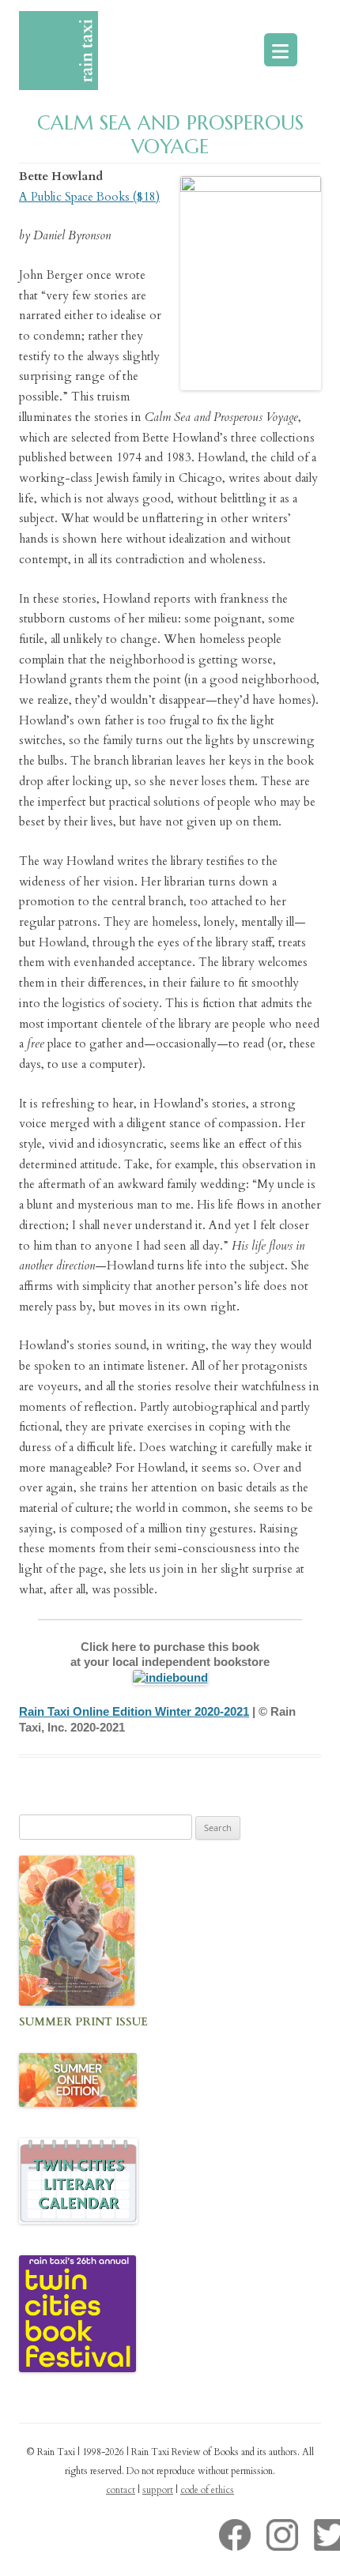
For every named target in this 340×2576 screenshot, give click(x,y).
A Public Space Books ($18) (89, 197)
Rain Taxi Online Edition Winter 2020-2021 (134, 1711)
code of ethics (207, 2490)
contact (121, 2490)
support (158, 2490)
